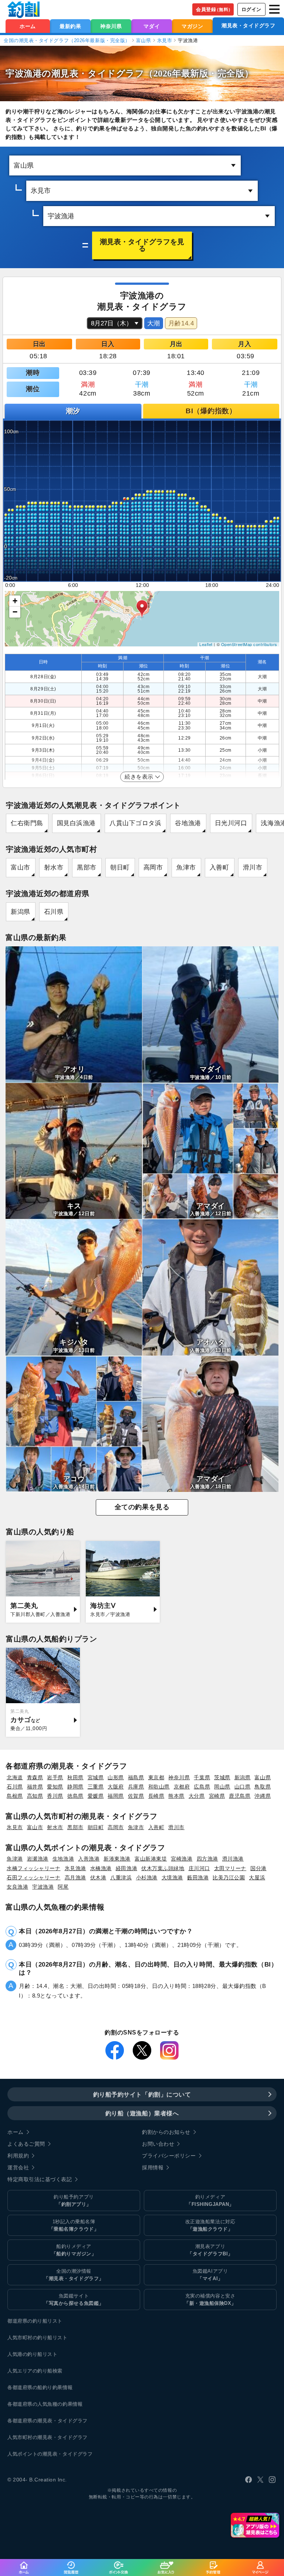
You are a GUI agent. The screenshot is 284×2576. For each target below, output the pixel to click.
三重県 (96, 1787)
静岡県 (75, 1787)
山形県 (116, 1777)
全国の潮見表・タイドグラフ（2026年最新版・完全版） (67, 40)
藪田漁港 (198, 1878)
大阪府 (116, 1787)
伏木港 (98, 1878)
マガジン (192, 26)
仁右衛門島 (27, 823)
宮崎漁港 (182, 1859)
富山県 (144, 40)
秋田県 (75, 1777)
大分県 (197, 1796)
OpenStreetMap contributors (249, 644)
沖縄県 (263, 1796)
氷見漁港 (75, 1868)
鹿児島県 (240, 1796)
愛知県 (55, 1787)
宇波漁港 (43, 1887)
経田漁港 (126, 1868)
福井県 (35, 1787)
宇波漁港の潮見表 (42, 73)
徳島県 (75, 1796)
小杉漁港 (147, 1878)
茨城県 (222, 1777)
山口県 (243, 1787)
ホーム (28, 26)
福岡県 (116, 1796)
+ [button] (15, 601)
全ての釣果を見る (142, 1507)
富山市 (21, 867)
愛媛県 (96, 1796)
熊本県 (176, 1796)
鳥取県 (263, 1787)
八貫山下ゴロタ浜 (135, 823)
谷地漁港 (188, 823)
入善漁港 (89, 1859)
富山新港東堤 (151, 1859)
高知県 (35, 1796)
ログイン (251, 9)
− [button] (15, 612)
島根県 (15, 1796)
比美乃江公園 (229, 1878)
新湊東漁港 (117, 1859)
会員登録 (214, 9)
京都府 (182, 1787)
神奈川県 (111, 26)
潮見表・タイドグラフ (248, 25)
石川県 (54, 912)
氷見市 (165, 40)
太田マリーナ (230, 1868)
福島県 (136, 1777)
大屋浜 (257, 1878)
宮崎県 (217, 1796)
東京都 (156, 1777)
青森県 (35, 1777)
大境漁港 (172, 1878)
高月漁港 (75, 1878)
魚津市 (186, 867)
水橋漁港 (101, 1868)
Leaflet (206, 644)
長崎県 (156, 1796)
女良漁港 (17, 1887)
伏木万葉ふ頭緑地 (163, 1868)
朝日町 (120, 867)
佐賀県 (136, 1796)
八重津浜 (121, 1878)
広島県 (202, 1787)
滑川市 (253, 867)
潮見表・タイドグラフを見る (142, 245)
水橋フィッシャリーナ (34, 1868)
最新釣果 (70, 26)
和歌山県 (159, 1787)
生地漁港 (63, 1859)
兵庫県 (136, 1787)
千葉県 (202, 1777)
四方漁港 (207, 1859)
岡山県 (222, 1787)
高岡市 (153, 867)
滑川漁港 (233, 1859)
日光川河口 (231, 823)
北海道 (15, 1777)
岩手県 (55, 1777)
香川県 (55, 1796)
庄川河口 (199, 1868)
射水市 (54, 867)
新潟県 (21, 912)
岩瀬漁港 (38, 1859)
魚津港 (15, 1859)
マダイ (152, 26)
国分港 (258, 1868)
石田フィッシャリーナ (34, 1878)
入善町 (219, 867)
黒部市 (87, 867)
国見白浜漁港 (76, 823)
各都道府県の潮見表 (30, 2421)
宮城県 (96, 1777)
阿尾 (63, 1887)
